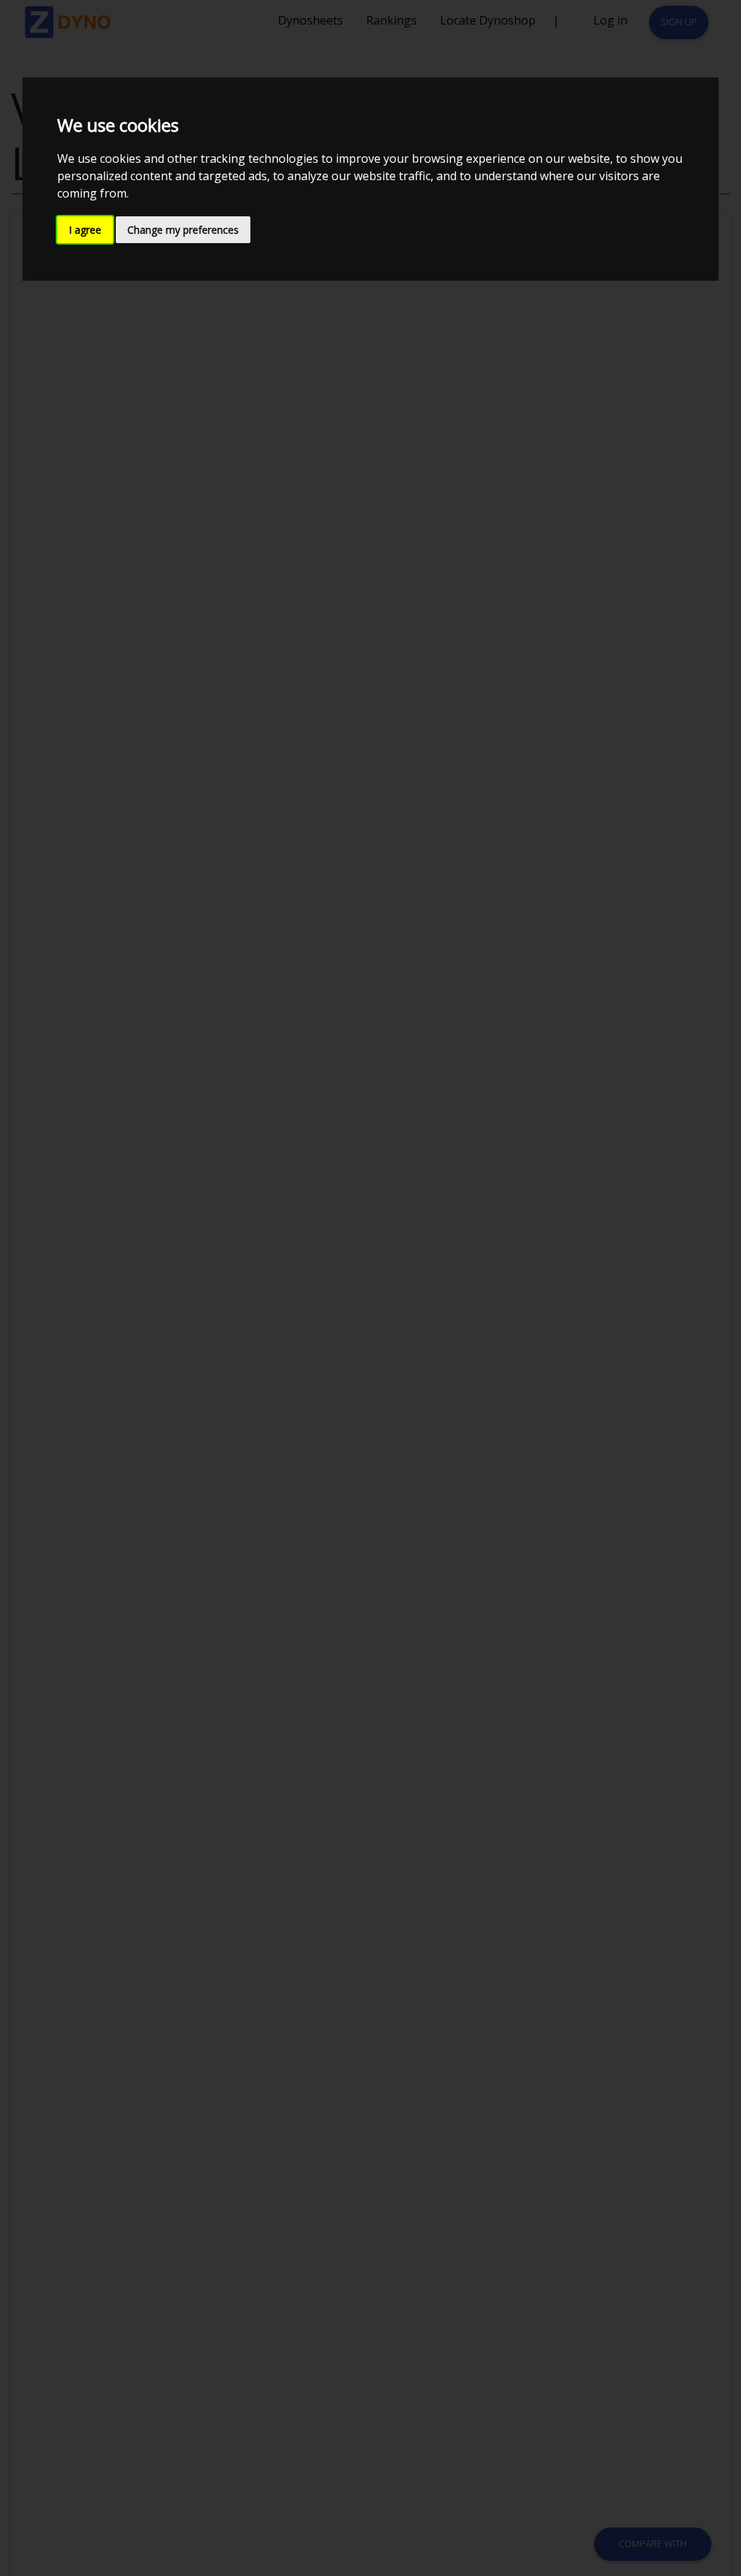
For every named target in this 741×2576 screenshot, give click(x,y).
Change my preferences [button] (183, 230)
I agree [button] (85, 230)
